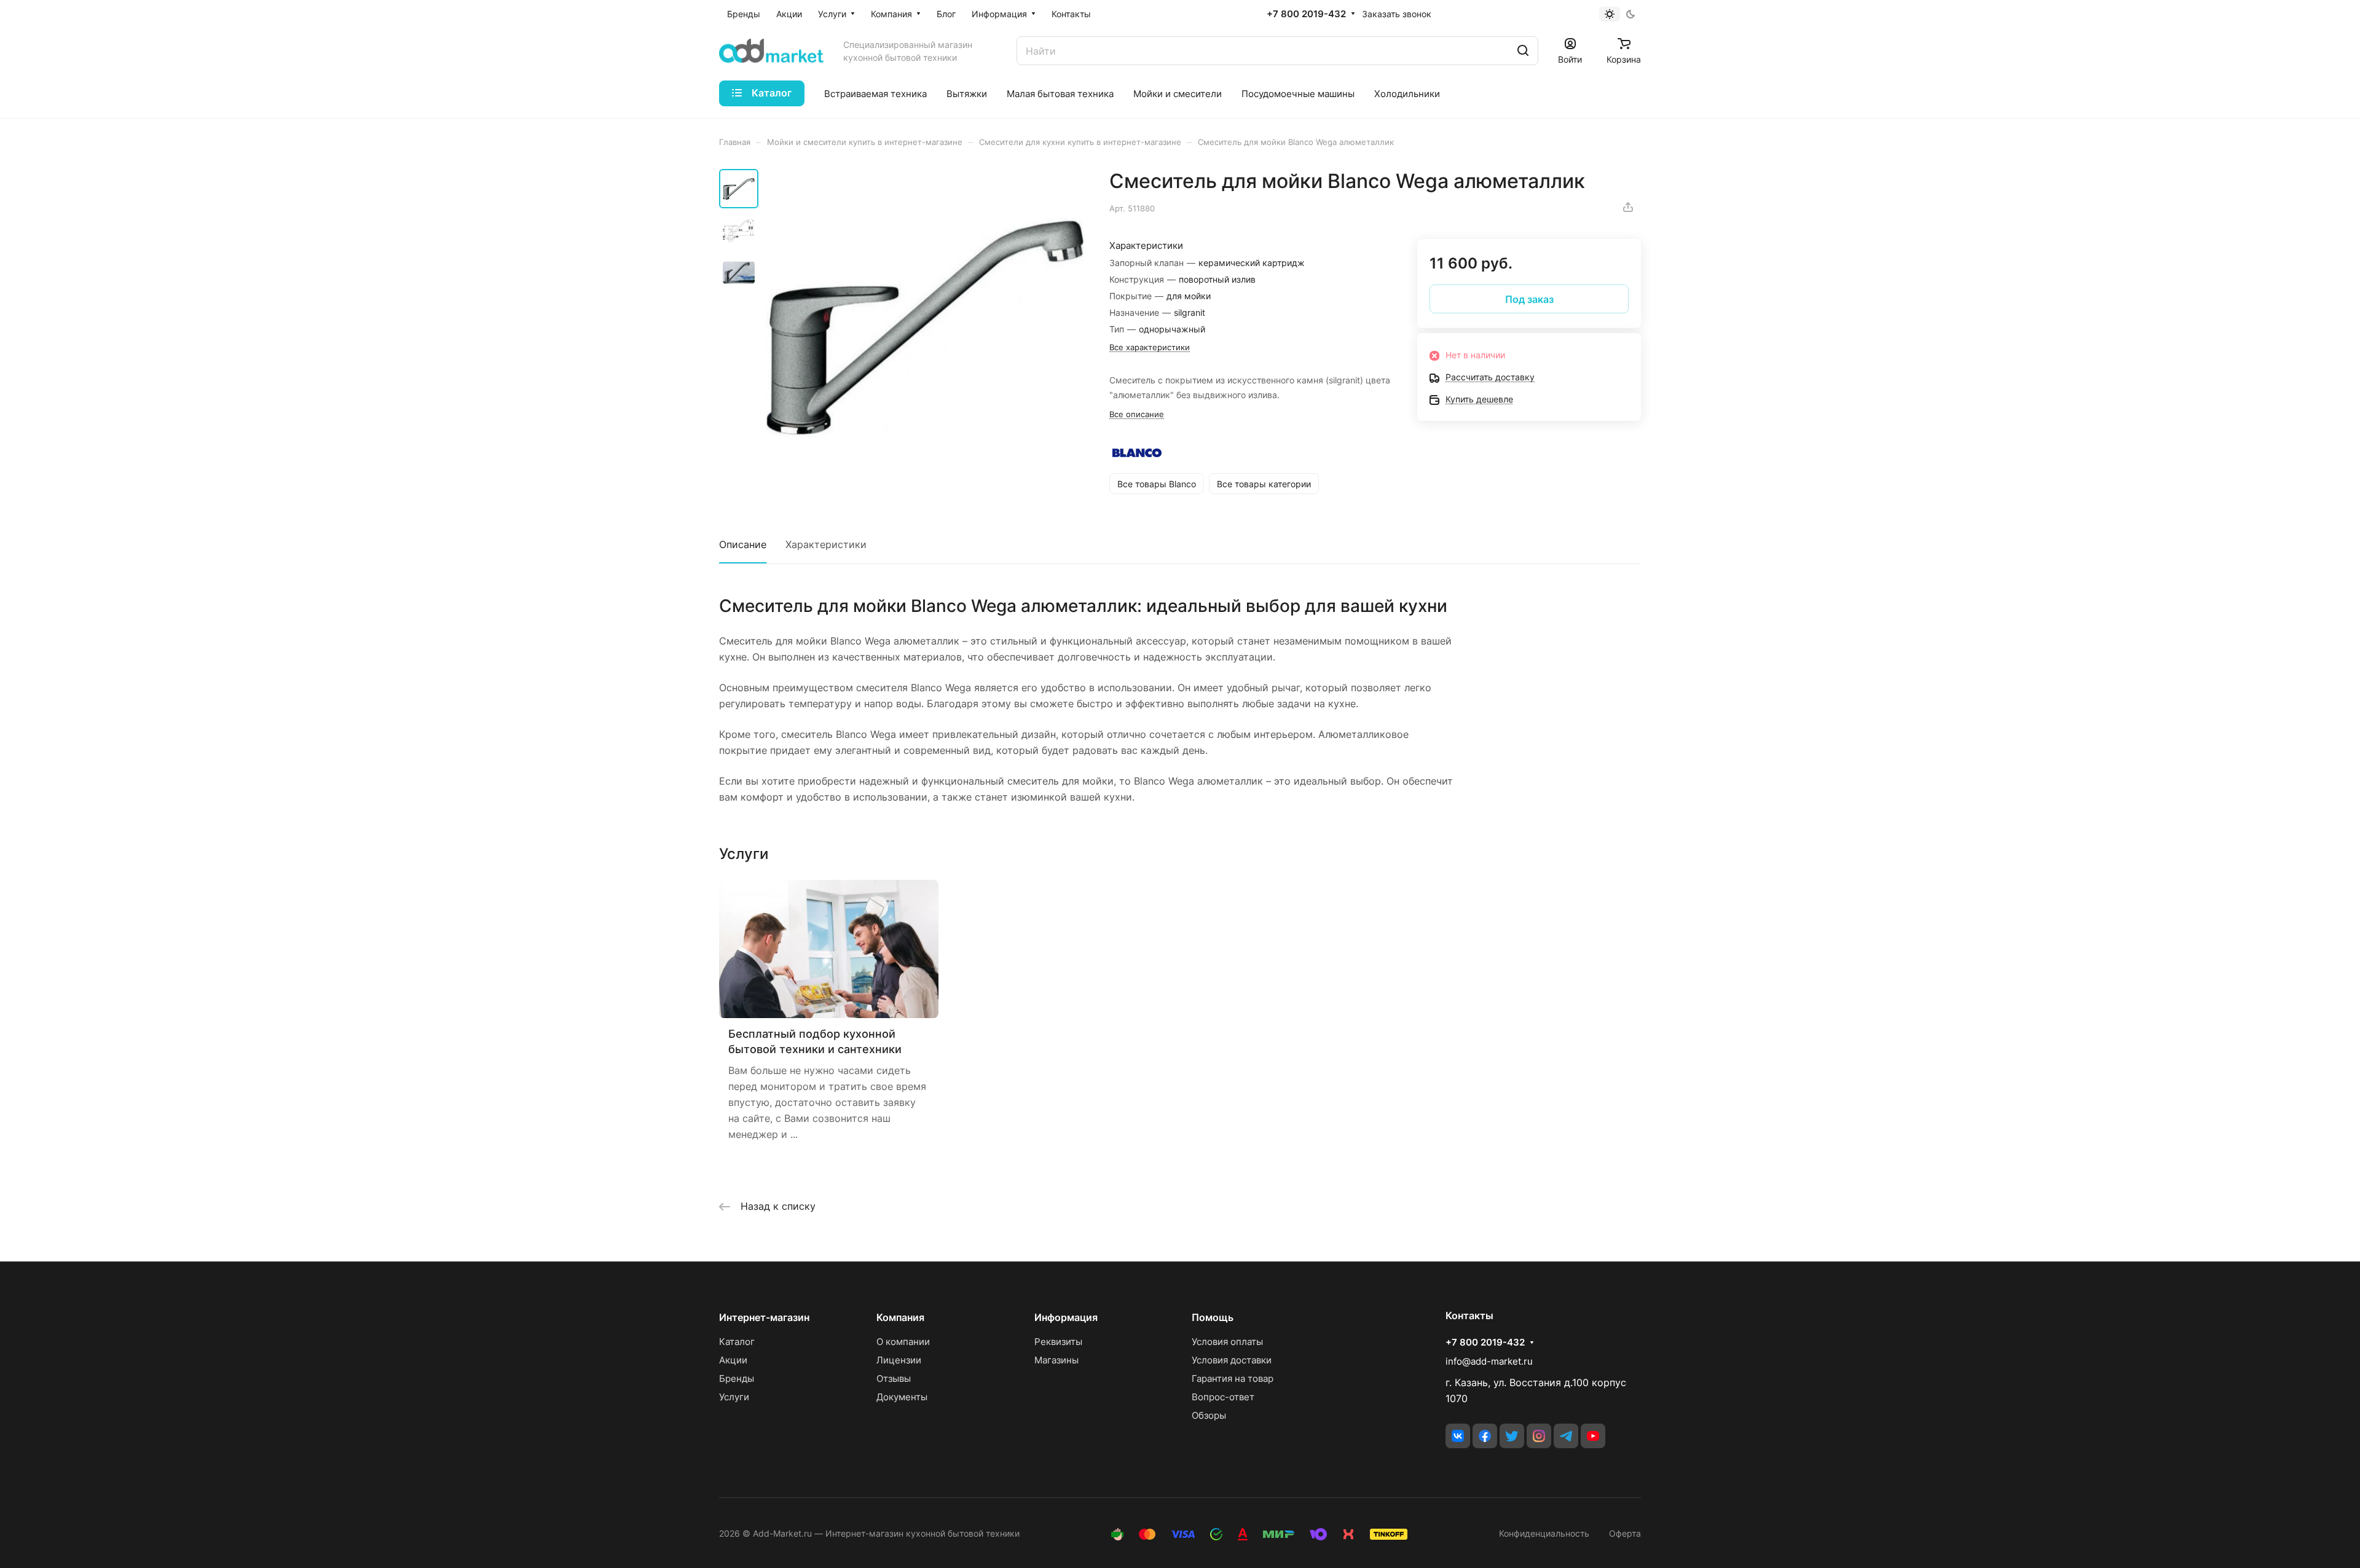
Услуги (734, 1397)
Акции (733, 1360)
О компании (903, 1342)
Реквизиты (1058, 1342)
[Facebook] (1485, 1436)
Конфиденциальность (1544, 1533)
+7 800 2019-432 (1306, 14)
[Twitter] (1512, 1436)
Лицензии (899, 1360)
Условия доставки (1232, 1360)
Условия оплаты (1227, 1342)
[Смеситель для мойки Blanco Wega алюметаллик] (925, 328)
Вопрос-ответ (1223, 1397)
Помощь (1213, 1317)
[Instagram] (1539, 1436)
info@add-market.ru (1489, 1361)
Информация (1066, 1317)
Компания (900, 1317)
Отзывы (894, 1378)
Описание (743, 544)
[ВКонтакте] (1458, 1436)
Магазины (1056, 1360)
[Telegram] (1566, 1436)
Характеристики (826, 544)
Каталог (737, 1342)
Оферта (1625, 1533)
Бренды (737, 1378)
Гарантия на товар (1233, 1378)
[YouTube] (1593, 1436)
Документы (902, 1397)
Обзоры (1209, 1415)
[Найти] (1523, 51)
